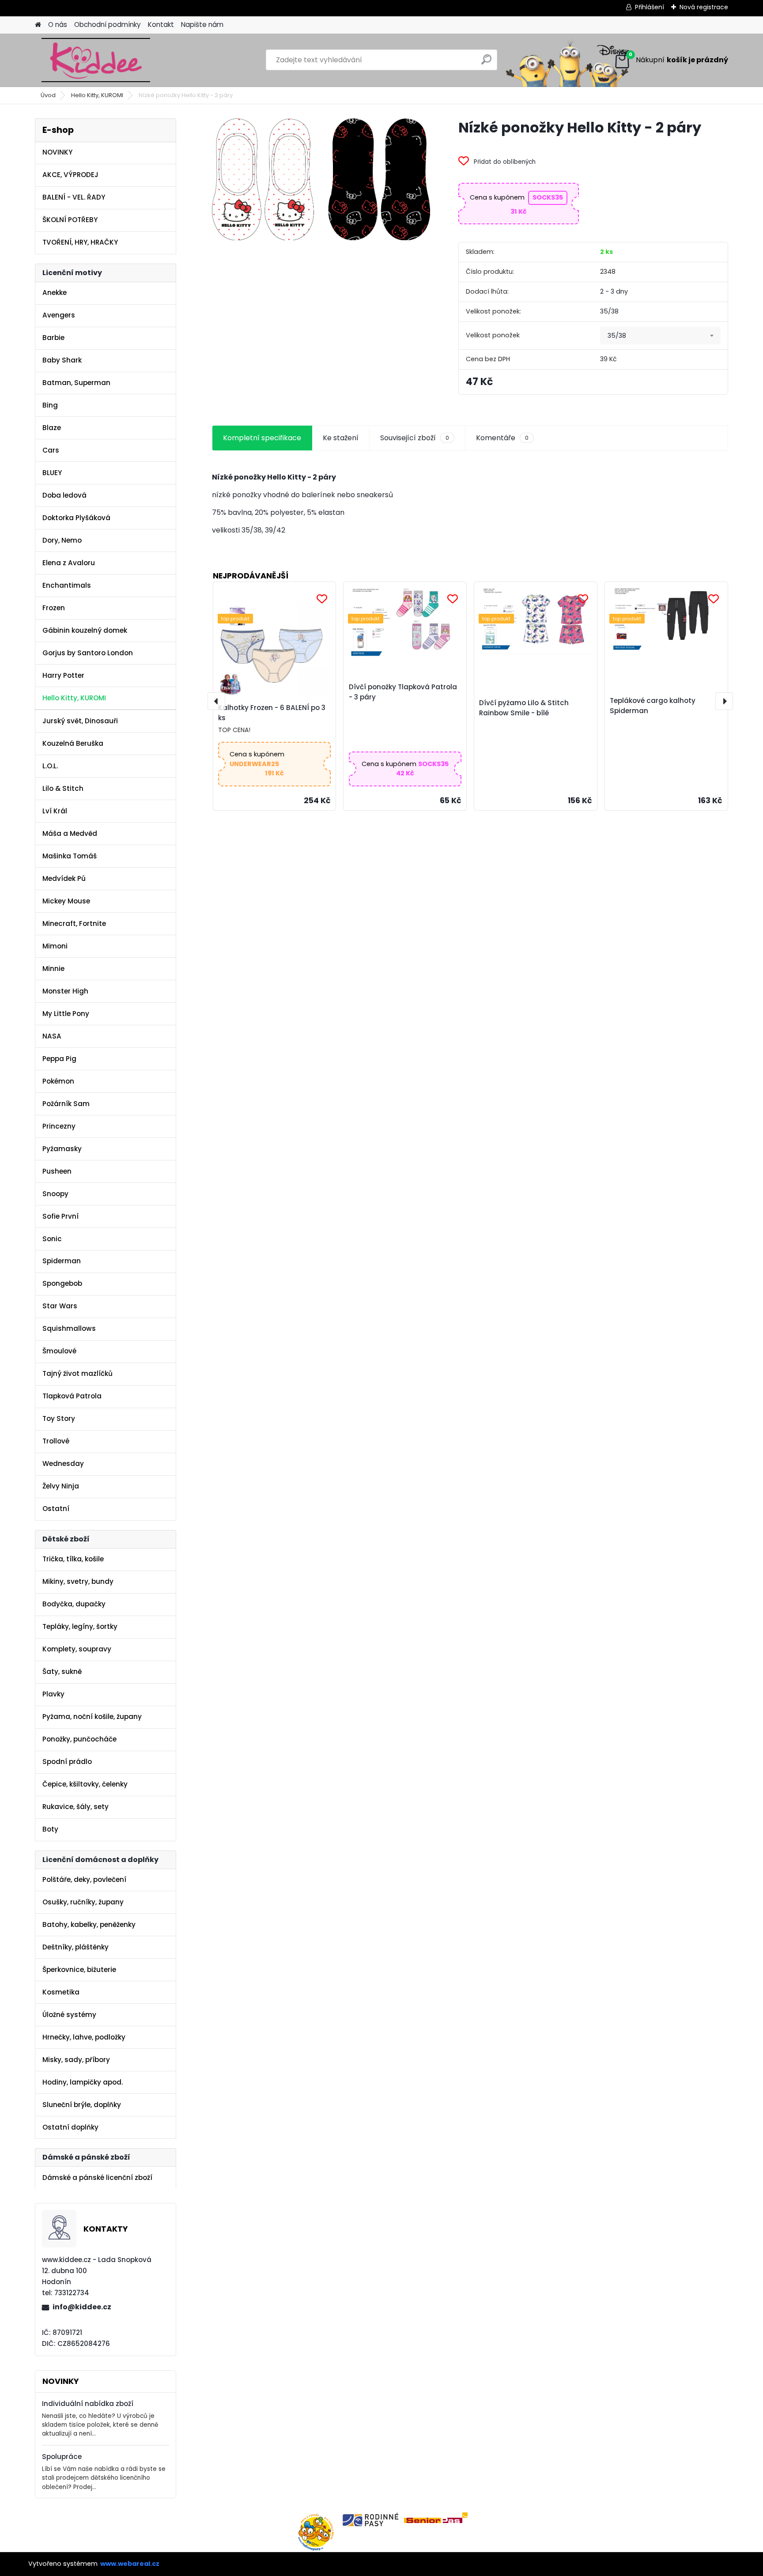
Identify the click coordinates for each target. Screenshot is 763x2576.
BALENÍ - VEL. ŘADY (74, 197)
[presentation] (216, 701)
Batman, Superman (76, 383)
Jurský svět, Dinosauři (80, 721)
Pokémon (58, 1081)
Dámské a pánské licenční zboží (97, 2178)
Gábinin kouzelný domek (85, 630)
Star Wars (60, 1306)
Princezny (59, 1126)
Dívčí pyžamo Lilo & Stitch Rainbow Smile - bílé (524, 708)
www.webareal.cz (130, 2564)
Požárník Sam (66, 1104)
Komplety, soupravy (77, 1649)
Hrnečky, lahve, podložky (84, 2037)
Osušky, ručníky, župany (83, 1902)
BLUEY (52, 473)
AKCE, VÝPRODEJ (70, 175)
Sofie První (60, 1216)
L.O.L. (50, 766)
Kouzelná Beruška (73, 743)
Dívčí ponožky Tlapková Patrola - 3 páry (403, 692)
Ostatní (56, 1509)
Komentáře (502, 438)
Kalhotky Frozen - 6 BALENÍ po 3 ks (272, 713)
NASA (52, 1036)
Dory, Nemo (62, 540)
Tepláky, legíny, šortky (80, 1626)
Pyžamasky (62, 1149)
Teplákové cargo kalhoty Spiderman (653, 706)
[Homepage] (38, 25)
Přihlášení (650, 7)
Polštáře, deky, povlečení (84, 1879)
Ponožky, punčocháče (79, 1739)
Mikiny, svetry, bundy (78, 1581)
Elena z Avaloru (69, 563)
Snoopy (55, 1194)
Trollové (56, 1441)
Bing (50, 405)
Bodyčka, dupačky (74, 1604)
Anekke (55, 293)
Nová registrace (704, 7)
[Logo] (96, 60)
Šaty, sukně (62, 1671)
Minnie (53, 969)
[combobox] (660, 336)
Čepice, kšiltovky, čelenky (85, 1784)
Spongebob (62, 1283)
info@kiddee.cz (82, 2307)
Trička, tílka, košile (73, 1559)
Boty (50, 1829)
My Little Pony (66, 1014)
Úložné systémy (69, 2015)
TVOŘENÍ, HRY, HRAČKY (80, 242)
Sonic (52, 1239)
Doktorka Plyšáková (76, 518)
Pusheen (57, 1171)
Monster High (65, 991)
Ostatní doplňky (70, 2127)
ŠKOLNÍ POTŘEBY (70, 220)
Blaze (52, 428)
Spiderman (62, 1261)
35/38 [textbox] (617, 336)
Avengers (59, 315)
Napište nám (202, 25)
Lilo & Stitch (63, 788)
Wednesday (63, 1464)
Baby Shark (62, 360)
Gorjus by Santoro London (88, 653)
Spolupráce (62, 2457)
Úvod (48, 95)
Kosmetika (61, 1992)
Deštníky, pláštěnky (76, 1947)
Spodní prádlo (67, 1762)
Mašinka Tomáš (70, 856)
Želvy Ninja (61, 1486)
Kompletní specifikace (262, 438)
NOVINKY (57, 152)
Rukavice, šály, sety (76, 1807)
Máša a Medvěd (70, 833)
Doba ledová (64, 495)
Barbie (53, 338)
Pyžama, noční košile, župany (92, 1717)
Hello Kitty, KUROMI (97, 95)
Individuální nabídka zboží (88, 2404)
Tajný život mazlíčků (77, 1373)
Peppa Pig (59, 1059)
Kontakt (161, 25)
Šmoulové (59, 1351)
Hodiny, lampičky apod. (83, 2082)
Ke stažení (341, 438)
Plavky (53, 1694)
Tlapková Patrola (72, 1396)
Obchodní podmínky (108, 25)
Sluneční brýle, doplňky (82, 2105)
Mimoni (55, 946)
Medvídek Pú (64, 878)
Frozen (54, 608)
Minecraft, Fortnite (74, 924)
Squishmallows (69, 1328)
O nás (58, 25)
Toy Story (59, 1418)
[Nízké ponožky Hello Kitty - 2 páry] (321, 179)
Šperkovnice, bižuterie (79, 1970)
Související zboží (415, 438)
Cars (51, 450)
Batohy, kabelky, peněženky (89, 1924)
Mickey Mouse (66, 901)
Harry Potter (63, 675)
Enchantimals (67, 585)
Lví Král (55, 811)
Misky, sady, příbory (76, 2060)
